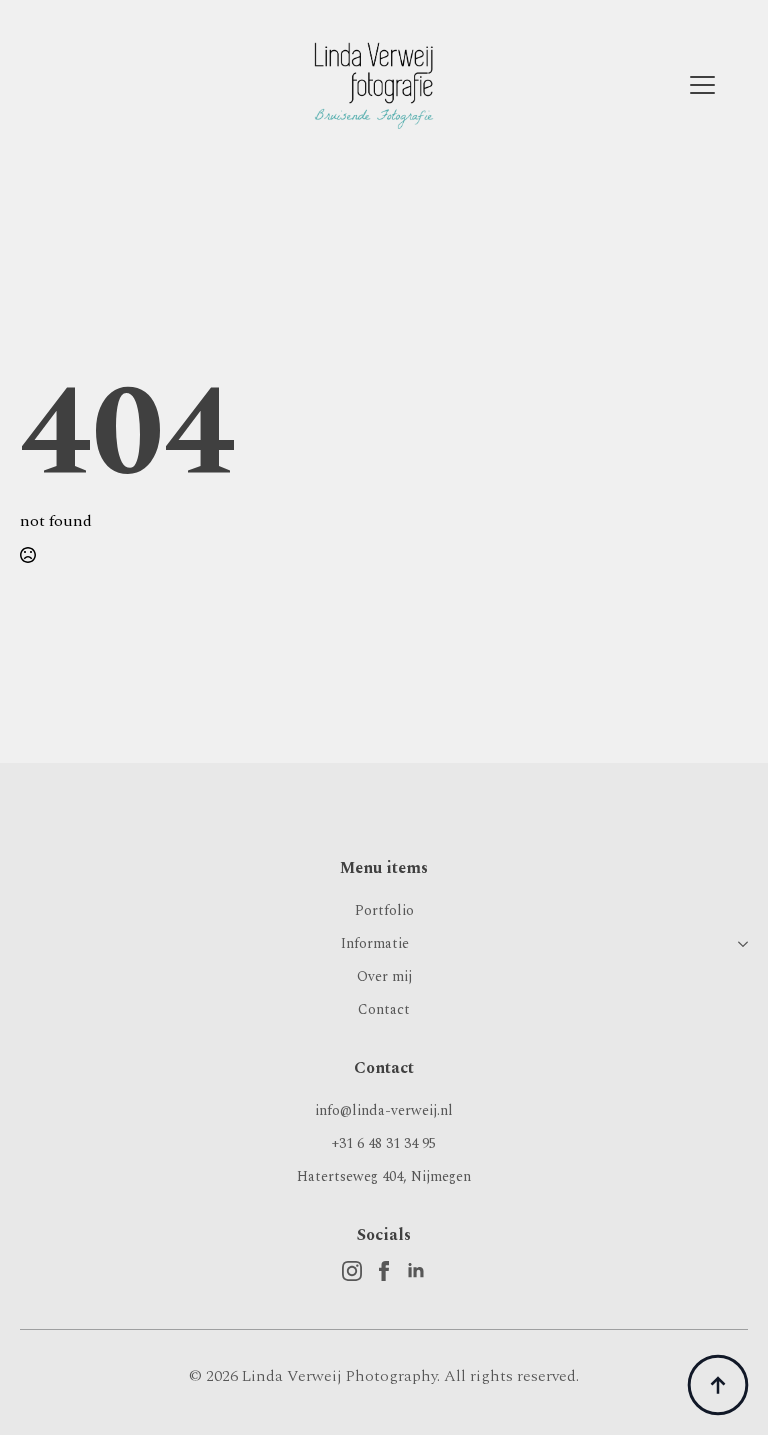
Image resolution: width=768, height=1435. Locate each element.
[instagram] (352, 1271)
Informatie (375, 943)
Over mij (384, 976)
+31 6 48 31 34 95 (384, 1143)
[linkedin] (416, 1271)
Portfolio (384, 910)
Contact (384, 1009)
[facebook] (384, 1271)
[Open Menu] (702, 85)
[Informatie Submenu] (739, 943)
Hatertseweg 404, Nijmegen (384, 1176)
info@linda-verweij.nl (384, 1110)
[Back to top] (718, 1385)
